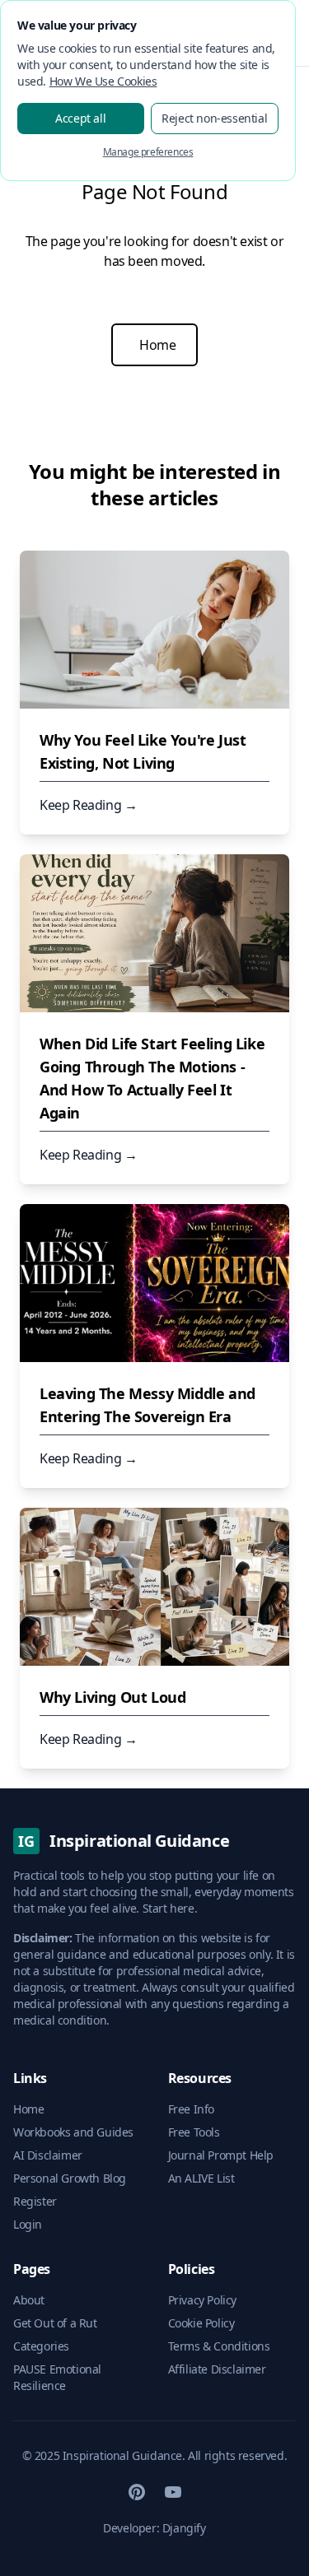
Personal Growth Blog (70, 2178)
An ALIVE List (201, 2178)
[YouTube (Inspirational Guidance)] (173, 2492)
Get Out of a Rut (55, 2323)
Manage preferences (148, 152)
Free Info (191, 2109)
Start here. (170, 1908)
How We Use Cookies (103, 81)
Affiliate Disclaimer (217, 2369)
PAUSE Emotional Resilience (57, 2377)
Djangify (184, 2528)
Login (28, 2224)
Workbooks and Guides (73, 2132)
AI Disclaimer (48, 2155)
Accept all (80, 118)
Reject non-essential (214, 118)
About (29, 2300)
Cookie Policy (201, 2323)
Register (35, 2201)
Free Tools (194, 2132)
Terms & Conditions (219, 2346)
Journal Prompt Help (221, 2155)
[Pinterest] (137, 2492)
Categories (41, 2346)
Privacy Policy (202, 2300)
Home (157, 345)
